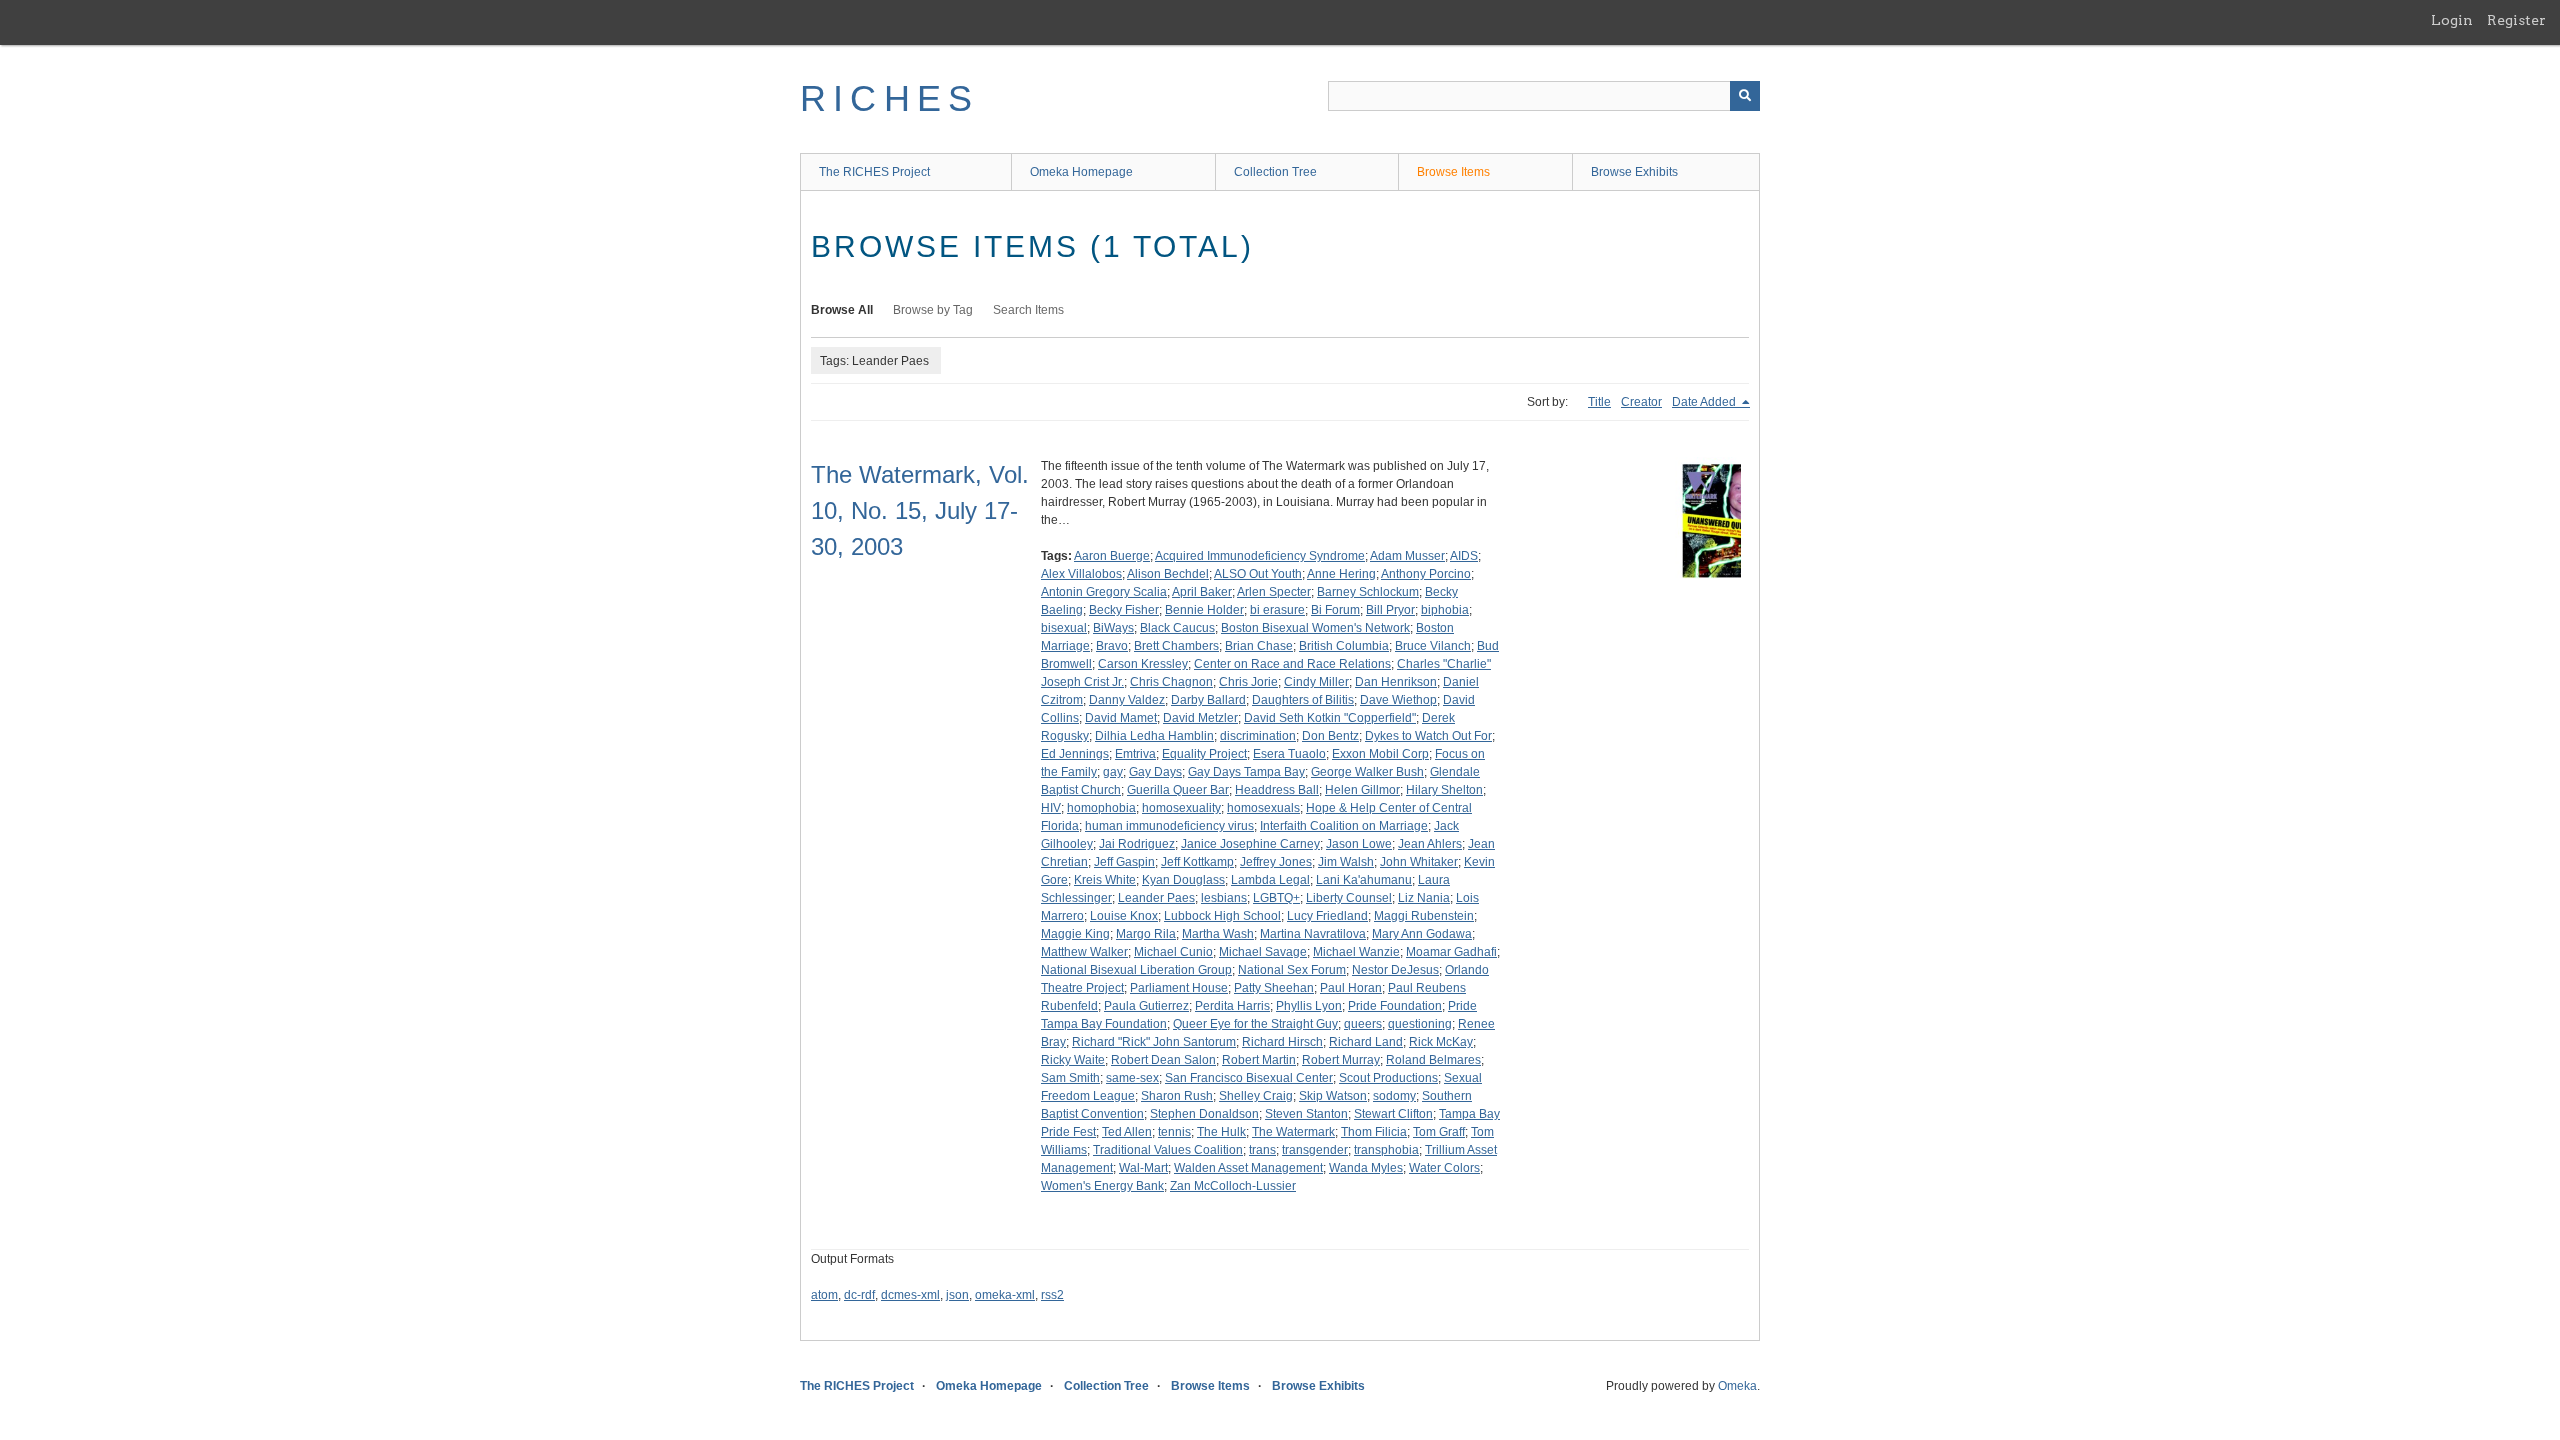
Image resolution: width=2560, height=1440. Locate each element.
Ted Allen (1127, 1132)
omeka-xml (1005, 1295)
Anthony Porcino (1426, 574)
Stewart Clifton (1393, 1114)
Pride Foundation (1395, 1006)
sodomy (1394, 1096)
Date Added (1705, 402)
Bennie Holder (1204, 610)
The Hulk (1221, 1132)
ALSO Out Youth (1258, 574)
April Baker (1202, 592)
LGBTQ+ (1276, 898)
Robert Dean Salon (1163, 1060)
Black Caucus (1177, 628)
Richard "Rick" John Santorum (1154, 1042)
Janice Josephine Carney (1250, 844)
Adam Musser (1407, 556)
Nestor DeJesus (1395, 970)
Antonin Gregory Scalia (1104, 592)
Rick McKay (1441, 1042)
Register (2516, 20)
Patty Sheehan (1274, 988)
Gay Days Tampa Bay (1246, 772)
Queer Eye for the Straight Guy (1255, 1024)
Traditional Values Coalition (1168, 1150)
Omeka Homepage (1081, 172)
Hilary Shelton (1444, 790)
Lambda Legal (1270, 880)
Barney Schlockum (1368, 592)
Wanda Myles (1366, 1168)
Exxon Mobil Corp (1380, 754)
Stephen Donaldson (1204, 1114)
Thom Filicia (1374, 1132)
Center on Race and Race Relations (1292, 664)
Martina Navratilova (1313, 934)
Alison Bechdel (1168, 574)
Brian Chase (1259, 646)
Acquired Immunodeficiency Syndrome (1260, 556)
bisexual (1064, 628)
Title (1599, 402)
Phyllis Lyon (1309, 1006)
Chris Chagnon (1171, 682)
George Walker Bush (1367, 772)
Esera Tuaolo (1289, 754)
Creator (1641, 402)
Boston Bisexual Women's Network (1315, 628)
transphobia (1386, 1150)
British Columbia (1344, 646)
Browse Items (1453, 172)
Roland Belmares (1433, 1060)
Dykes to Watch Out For (1428, 736)
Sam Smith (1070, 1078)
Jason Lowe (1359, 844)
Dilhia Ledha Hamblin (1154, 736)
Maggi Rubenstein (1424, 916)
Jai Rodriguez (1137, 844)
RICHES (889, 98)
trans (1262, 1150)
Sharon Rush (1177, 1096)
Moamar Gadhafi (1451, 952)
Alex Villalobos (1081, 574)
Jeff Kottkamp (1197, 862)
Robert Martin (1259, 1060)
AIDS (1464, 556)
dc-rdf (859, 1295)
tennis (1174, 1132)
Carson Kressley (1143, 664)
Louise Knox (1124, 916)
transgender (1315, 1150)
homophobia (1101, 808)
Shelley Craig (1256, 1096)
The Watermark (1293, 1132)
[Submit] (1745, 96)
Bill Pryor (1390, 610)
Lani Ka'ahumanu (1364, 880)
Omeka (1737, 1386)
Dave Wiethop (1398, 700)
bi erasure (1277, 610)
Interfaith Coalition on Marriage (1344, 826)
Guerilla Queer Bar (1178, 790)
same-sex (1132, 1078)
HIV (1051, 808)
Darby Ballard (1208, 700)
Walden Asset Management (1248, 1168)
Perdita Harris (1232, 1006)
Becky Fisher (1124, 610)
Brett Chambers (1176, 646)
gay (1113, 772)
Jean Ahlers (1430, 844)
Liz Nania (1424, 898)
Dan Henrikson (1396, 682)
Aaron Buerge (1112, 556)
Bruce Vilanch (1433, 646)
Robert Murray (1341, 1060)
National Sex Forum (1292, 970)
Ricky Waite (1073, 1060)
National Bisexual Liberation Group (1136, 970)
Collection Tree (1275, 172)
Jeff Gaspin (1124, 862)
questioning (1420, 1024)
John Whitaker (1419, 862)
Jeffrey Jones (1276, 862)
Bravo (1112, 646)
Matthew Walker (1084, 952)
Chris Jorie (1248, 682)
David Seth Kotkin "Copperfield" (1330, 718)
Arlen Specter (1274, 592)
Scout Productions (1388, 1078)
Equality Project (1204, 754)
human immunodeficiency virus (1169, 826)
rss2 (1052, 1295)
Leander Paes (1156, 898)
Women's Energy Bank (1102, 1186)
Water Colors (1444, 1168)
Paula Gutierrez (1146, 1006)
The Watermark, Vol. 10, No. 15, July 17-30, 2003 (920, 510)
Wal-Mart (1143, 1168)
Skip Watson (1333, 1096)
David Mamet (1121, 718)
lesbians (1224, 898)
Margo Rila (1146, 934)
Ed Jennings (1075, 754)
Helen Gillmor (1362, 790)
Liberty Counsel (1349, 898)
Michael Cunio (1173, 952)
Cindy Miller (1316, 682)
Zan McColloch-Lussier (1233, 1186)
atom (824, 1295)
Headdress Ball (1277, 790)
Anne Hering (1341, 574)
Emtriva (1135, 754)
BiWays (1113, 628)
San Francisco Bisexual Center (1249, 1078)
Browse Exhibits (1634, 172)
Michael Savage (1263, 952)
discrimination (1258, 736)
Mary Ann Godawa (1422, 934)
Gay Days (1155, 772)
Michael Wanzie (1356, 952)
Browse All (842, 310)
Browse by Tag (933, 310)
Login (2452, 20)
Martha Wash (1218, 934)
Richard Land (1366, 1042)
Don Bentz (1330, 736)
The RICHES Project (874, 172)
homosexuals (1263, 808)
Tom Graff (1439, 1132)
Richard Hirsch (1282, 1042)
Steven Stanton (1306, 1114)
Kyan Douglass (1183, 880)
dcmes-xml (910, 1295)
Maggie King (1075, 934)
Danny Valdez (1127, 700)
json (957, 1295)
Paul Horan (1351, 988)
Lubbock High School (1222, 916)
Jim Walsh (1346, 862)
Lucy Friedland (1327, 916)
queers (1363, 1024)
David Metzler (1200, 718)
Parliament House (1179, 988)
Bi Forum (1335, 610)
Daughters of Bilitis (1303, 700)
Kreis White (1105, 880)
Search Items (1028, 310)
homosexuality (1181, 808)
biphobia (1445, 610)
